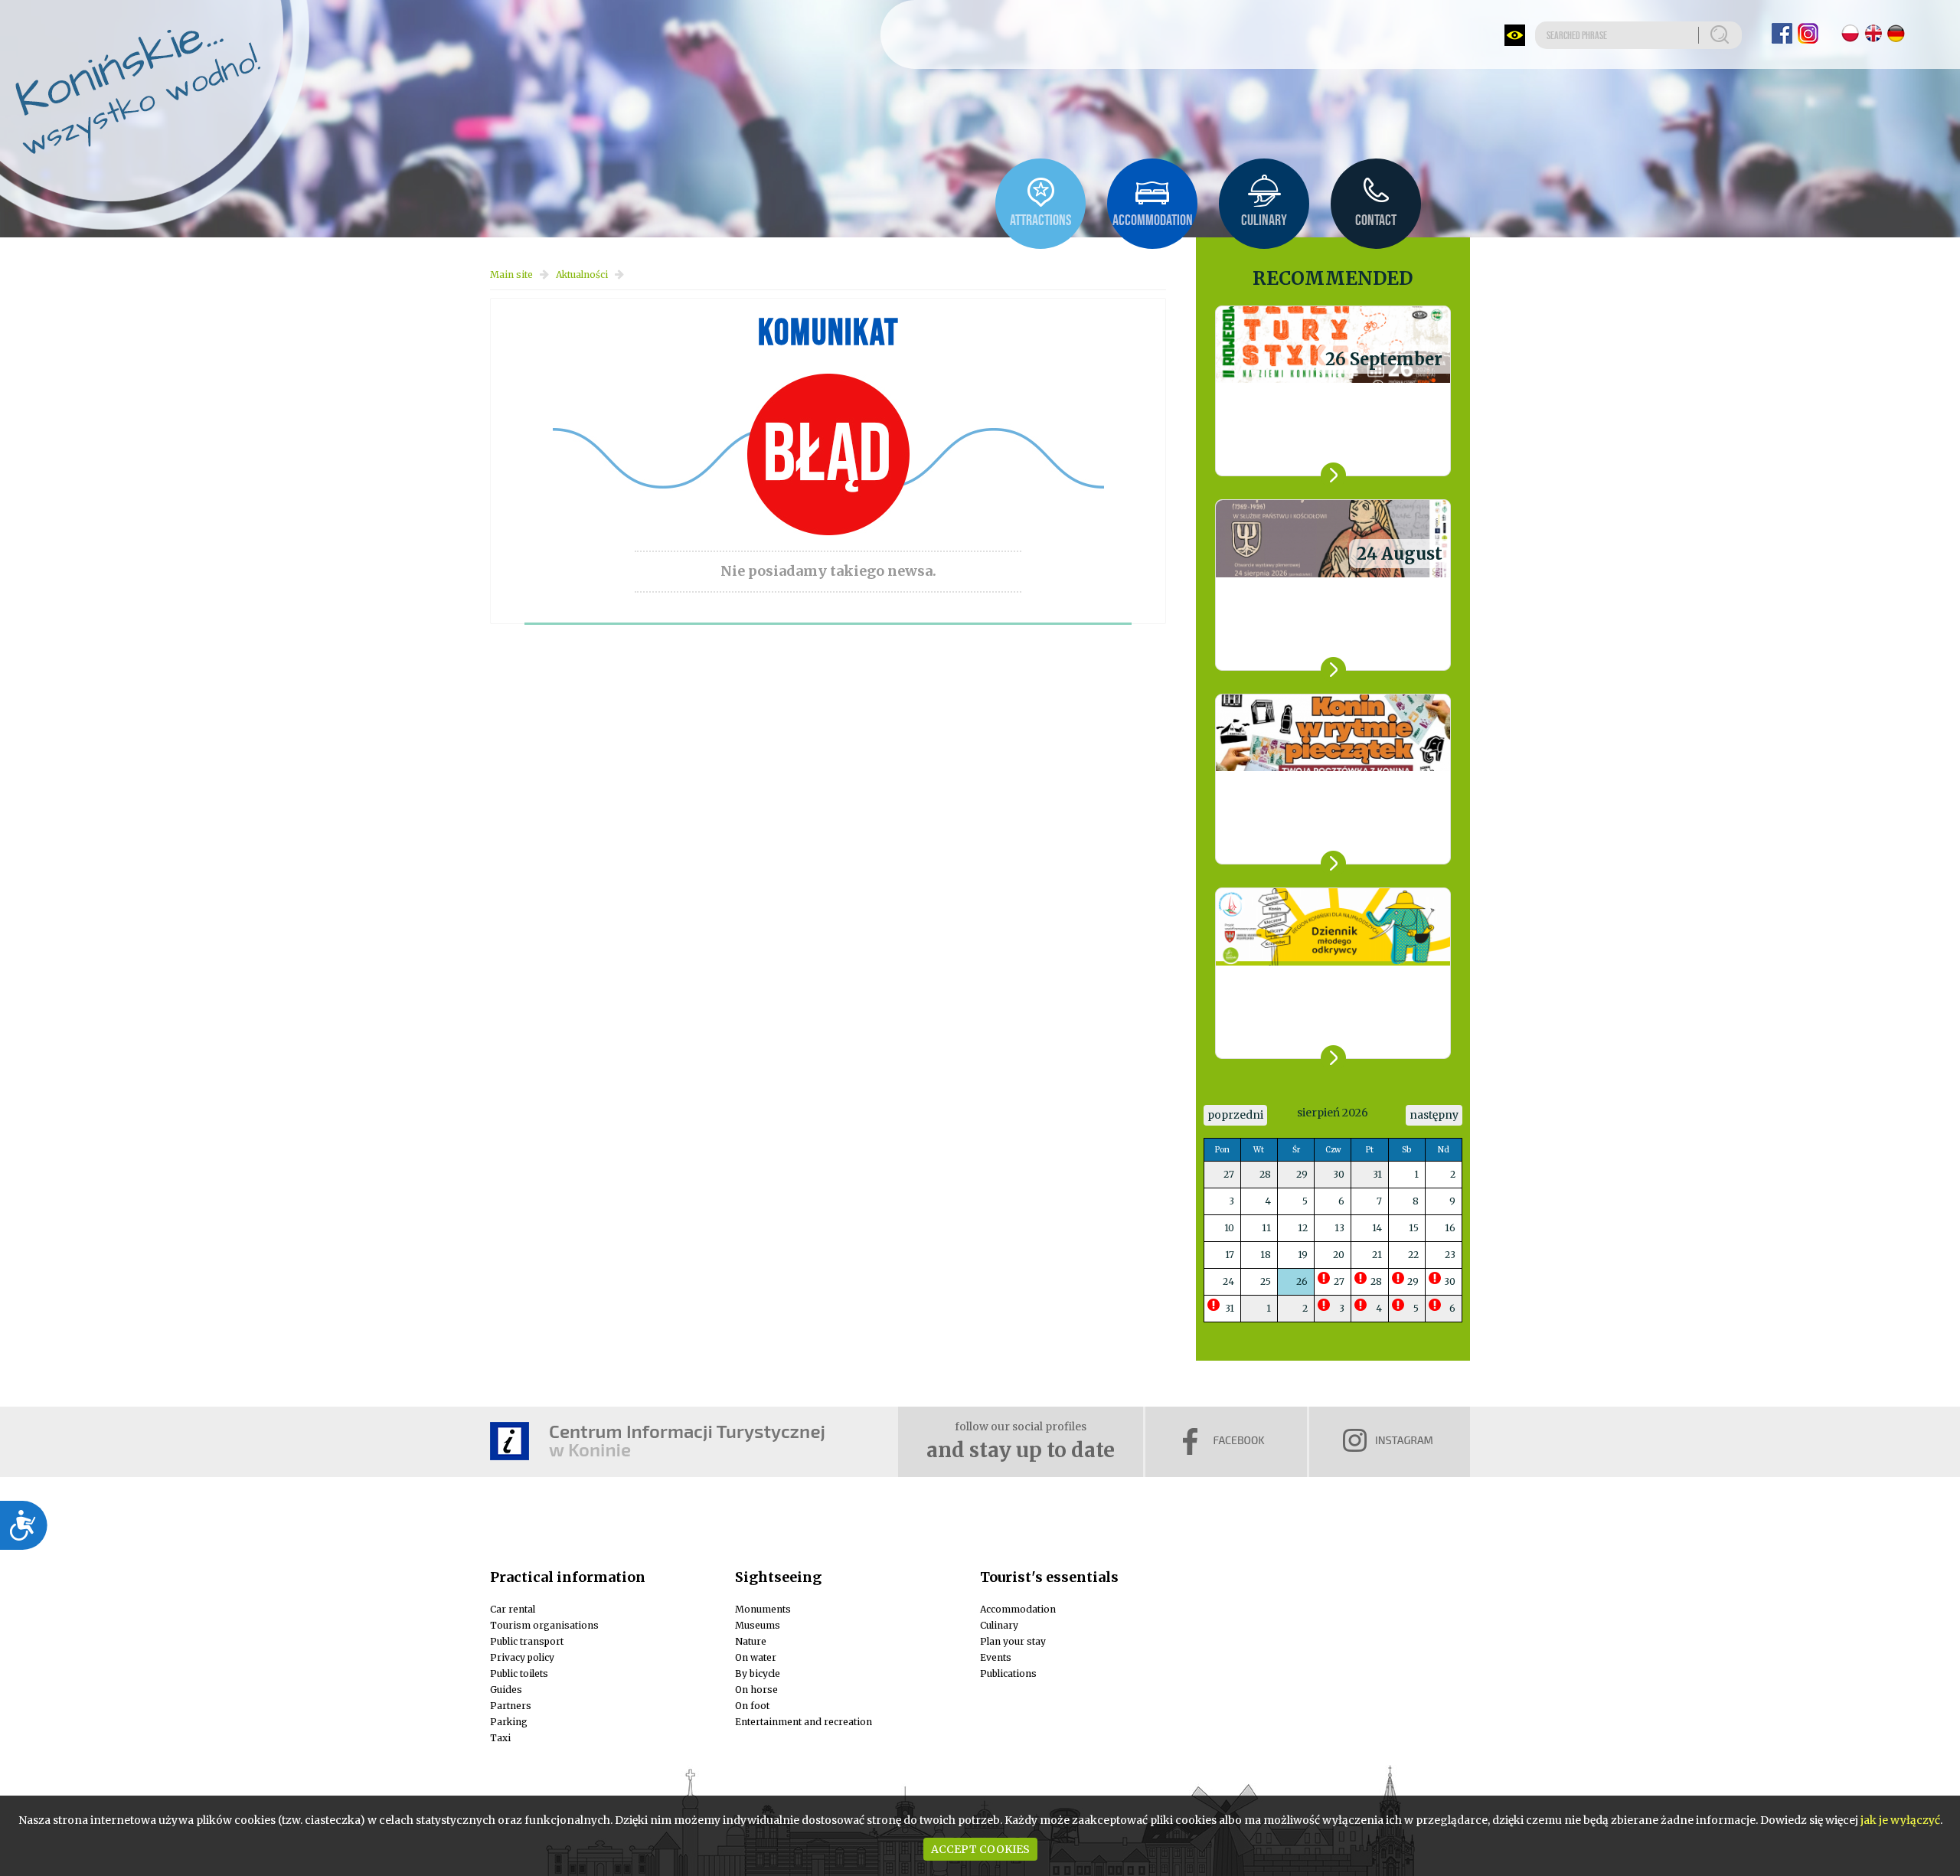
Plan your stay (1013, 1641)
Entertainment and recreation (804, 1722)
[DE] (1896, 33)
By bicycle (758, 1673)
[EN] (1873, 33)
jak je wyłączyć (1900, 1820)
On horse (756, 1690)
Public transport (527, 1641)
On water (756, 1657)
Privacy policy (522, 1657)
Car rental (513, 1609)
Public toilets (519, 1673)
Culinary (999, 1625)
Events (996, 1657)
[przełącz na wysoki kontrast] (1515, 35)
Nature (751, 1641)
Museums (758, 1625)
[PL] (1850, 33)
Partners (511, 1706)
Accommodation (1018, 1609)
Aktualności (582, 275)
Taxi (500, 1738)
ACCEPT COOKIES (980, 1849)
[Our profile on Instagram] (1808, 33)
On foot (752, 1706)
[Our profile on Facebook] (1782, 33)
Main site (511, 275)
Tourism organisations (544, 1625)
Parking (509, 1722)
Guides (506, 1690)
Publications (1008, 1673)
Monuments (763, 1609)
